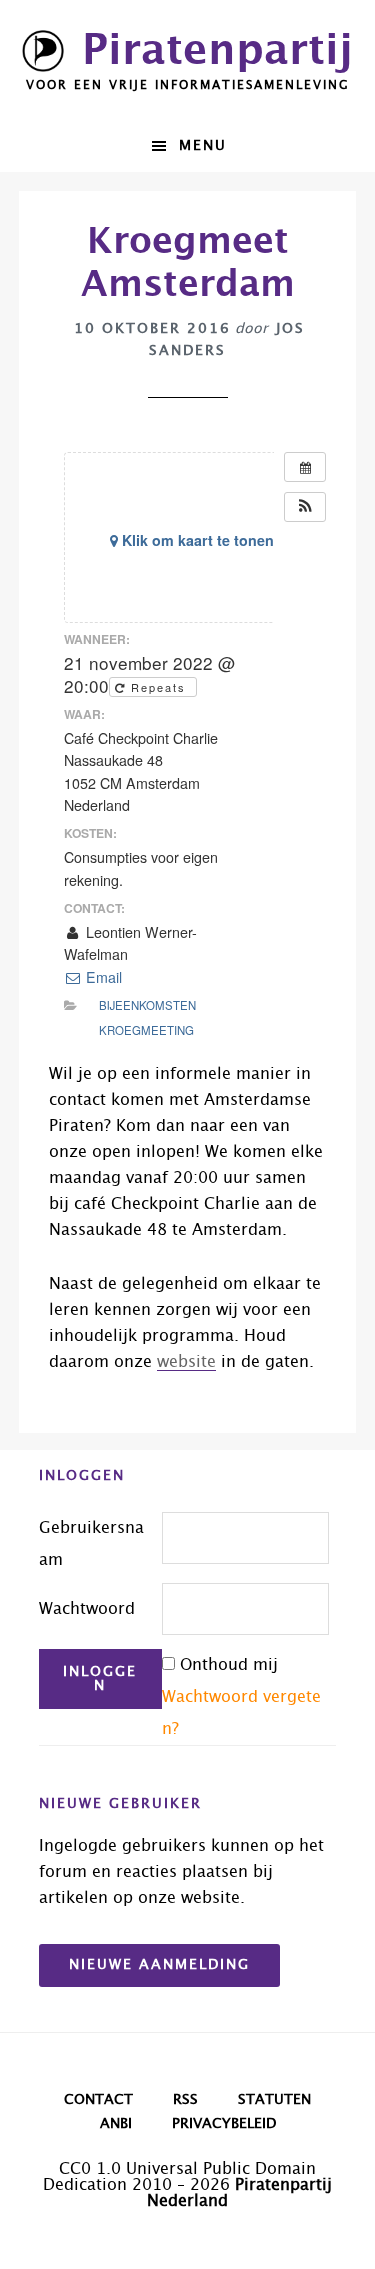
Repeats (158, 687)
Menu (203, 146)
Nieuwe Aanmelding (159, 1965)
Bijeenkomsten (147, 1005)
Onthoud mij (229, 1665)
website (186, 1362)
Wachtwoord (87, 1609)
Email (102, 977)
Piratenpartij (217, 51)
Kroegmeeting (146, 1030)
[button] (305, 507)
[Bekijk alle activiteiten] (305, 467)
